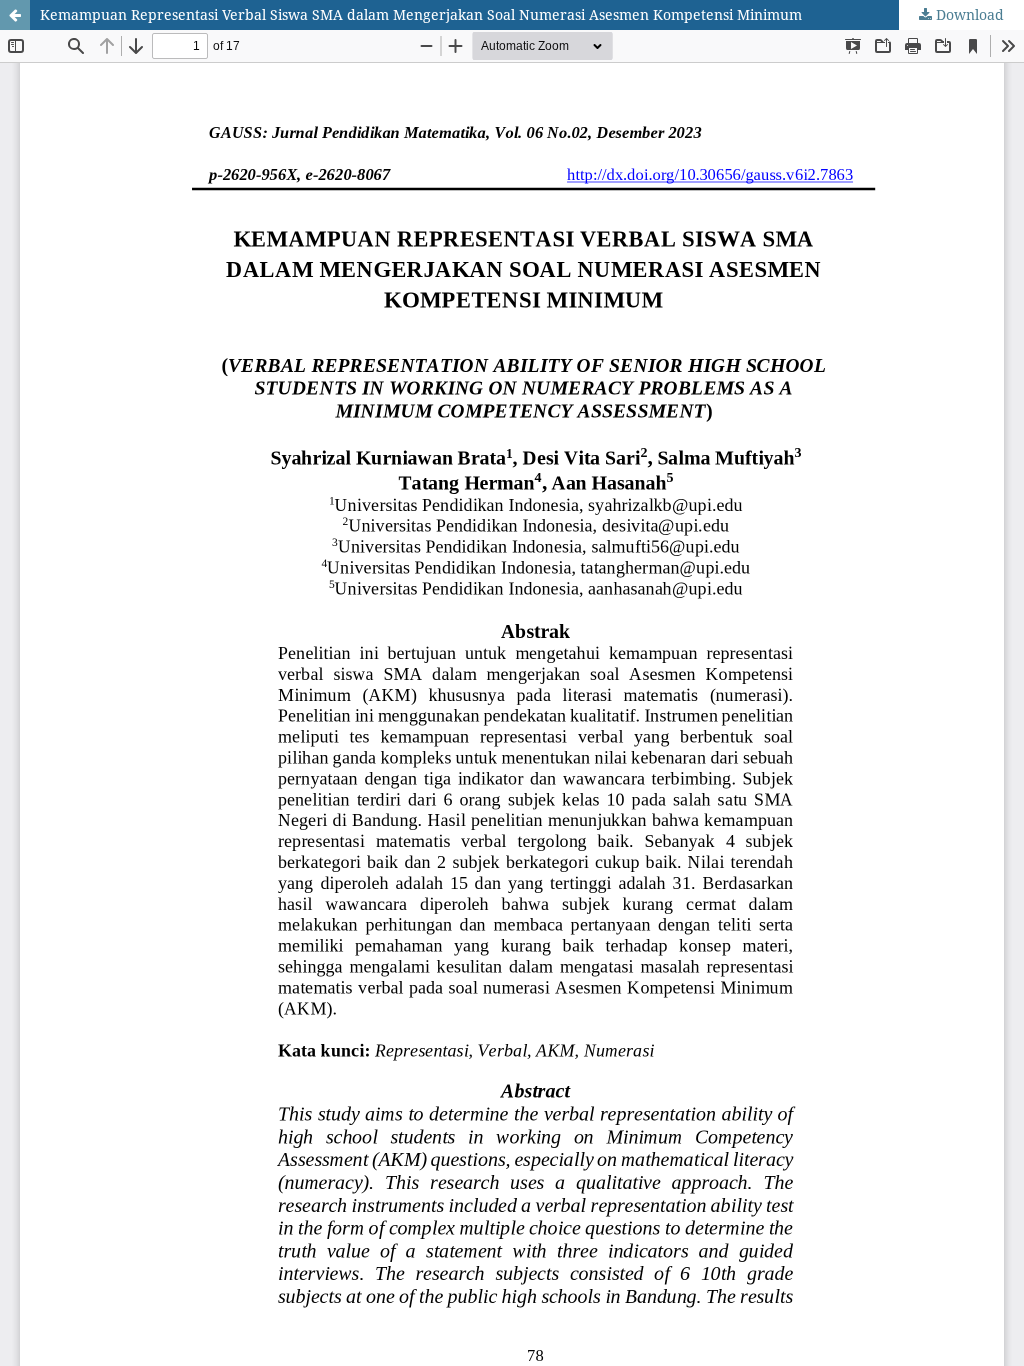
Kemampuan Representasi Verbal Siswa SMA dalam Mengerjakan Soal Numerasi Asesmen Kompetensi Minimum (421, 14)
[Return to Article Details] (15, 15)
